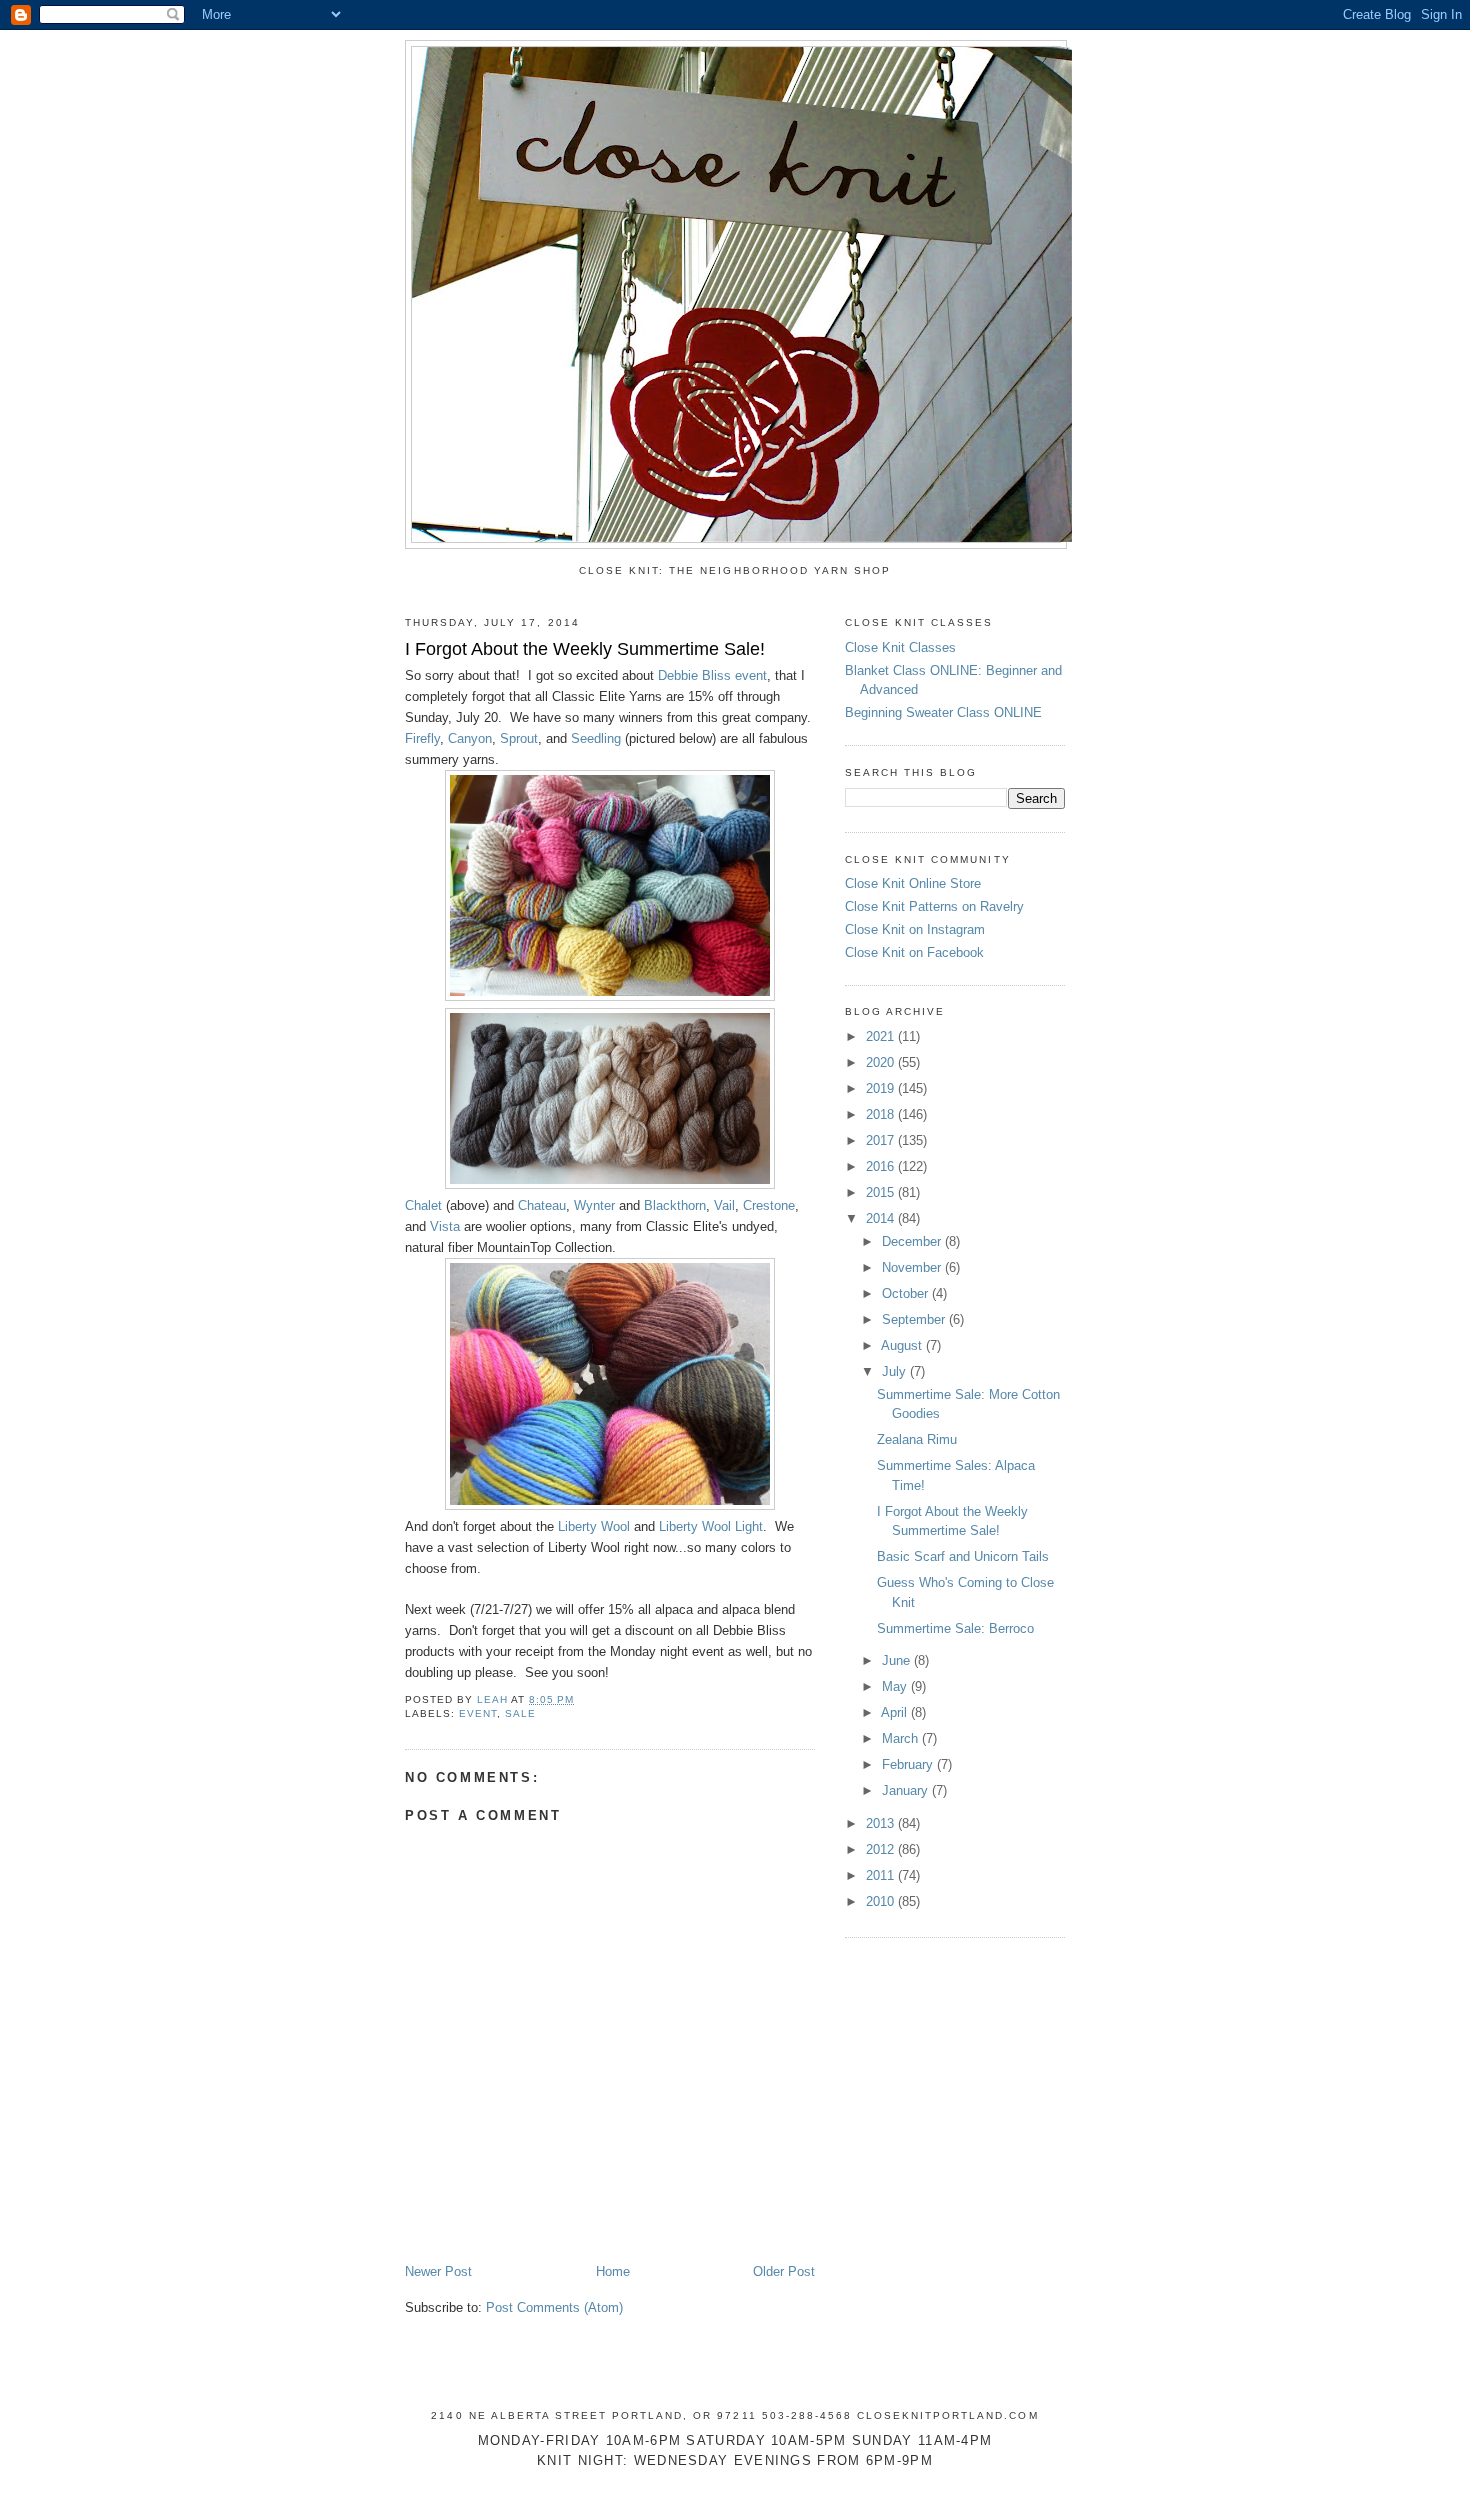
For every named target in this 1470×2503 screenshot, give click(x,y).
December (913, 1241)
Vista (445, 1226)
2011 (882, 1875)
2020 (882, 1062)
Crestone (769, 1205)
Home (613, 2271)
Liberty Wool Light (711, 1526)
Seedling (596, 738)
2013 (882, 1823)
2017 (882, 1140)
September (915, 1319)
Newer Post (438, 2271)
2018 (882, 1114)
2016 (882, 1166)
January (907, 1790)
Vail (724, 1205)
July (896, 1371)
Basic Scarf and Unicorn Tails (963, 1556)
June (898, 1660)
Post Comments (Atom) (554, 2307)
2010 (882, 1901)
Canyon (470, 738)
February (909, 1764)
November (913, 1267)
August (903, 1345)
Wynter (594, 1205)
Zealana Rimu (917, 1439)
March (902, 1738)
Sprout (519, 738)
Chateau (542, 1205)
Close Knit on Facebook (914, 952)
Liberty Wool (594, 1526)
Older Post (784, 2271)
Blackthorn (675, 1205)
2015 (882, 1192)
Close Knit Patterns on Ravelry (934, 906)
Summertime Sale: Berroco (955, 1628)
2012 (882, 1849)
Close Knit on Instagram (915, 929)
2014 (882, 1218)
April (896, 1712)
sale (520, 1713)
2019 (882, 1088)
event (478, 1713)
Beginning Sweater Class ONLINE (943, 712)
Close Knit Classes (900, 647)
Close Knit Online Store (913, 883)
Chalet (423, 1205)
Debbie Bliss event (712, 675)
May (896, 1686)
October (907, 1293)
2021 (882, 1036)
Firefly (422, 738)
